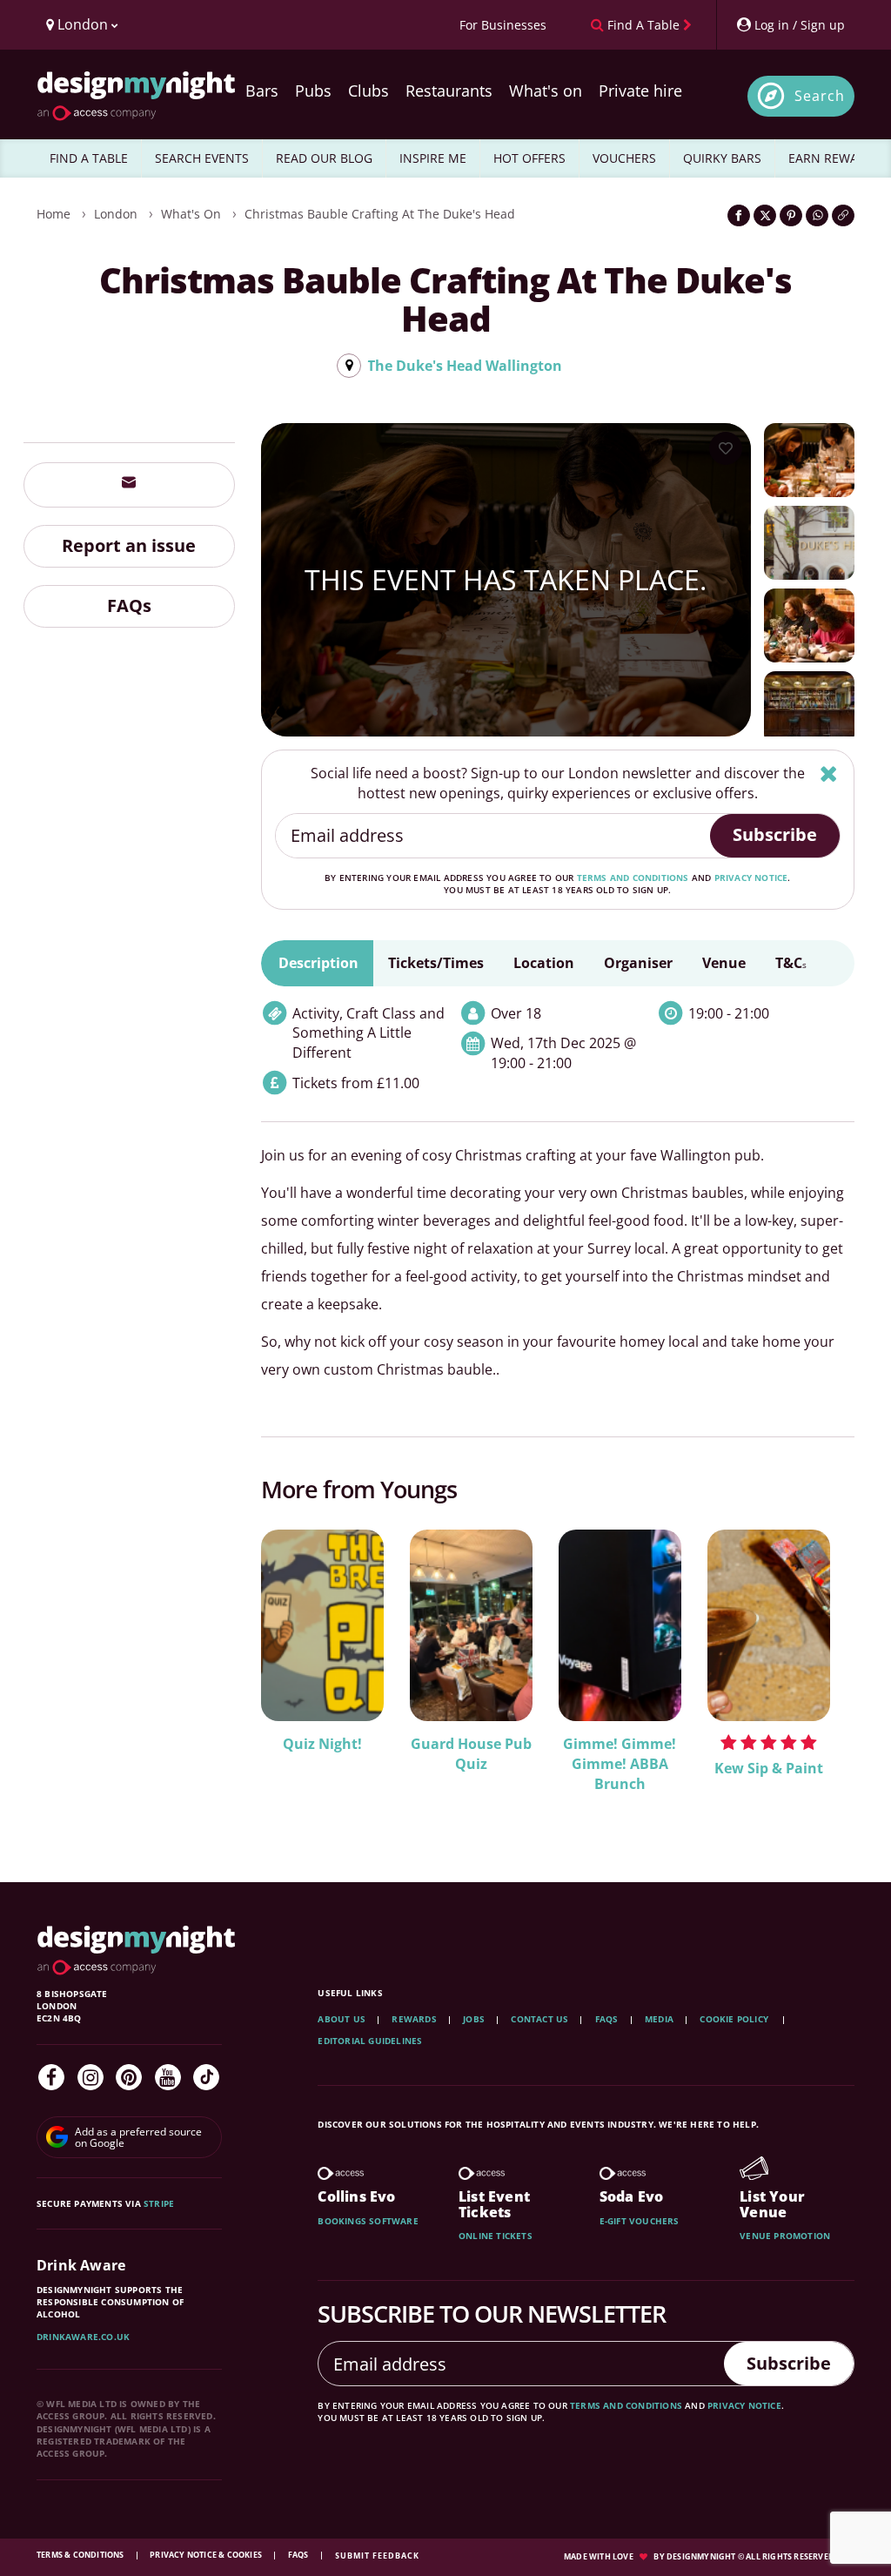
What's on (546, 91)
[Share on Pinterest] (791, 215)
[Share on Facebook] (739, 215)
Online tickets (496, 2236)
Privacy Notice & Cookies (207, 2555)
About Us (342, 2019)
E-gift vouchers (640, 2221)
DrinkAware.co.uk (83, 2337)
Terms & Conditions (81, 2555)
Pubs (313, 91)
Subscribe (775, 834)
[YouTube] (168, 2077)
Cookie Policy (735, 2019)
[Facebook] (51, 2077)
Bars (262, 91)
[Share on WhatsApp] (817, 215)
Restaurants (449, 91)
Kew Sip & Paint (769, 1768)
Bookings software (368, 2221)
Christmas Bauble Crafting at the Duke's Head (380, 214)
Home (54, 214)
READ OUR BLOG (324, 158)
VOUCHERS (624, 158)
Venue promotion (785, 2236)
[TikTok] (206, 2077)
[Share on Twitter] (765, 215)
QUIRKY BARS (722, 158)
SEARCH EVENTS (202, 158)
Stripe (159, 2203)
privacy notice (751, 878)
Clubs (368, 91)
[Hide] (829, 773)
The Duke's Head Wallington (465, 366)
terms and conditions (633, 878)
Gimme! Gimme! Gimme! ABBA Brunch (620, 1764)
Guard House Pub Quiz (471, 1754)
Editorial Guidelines (370, 2041)
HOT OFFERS (529, 158)
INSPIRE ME (433, 158)
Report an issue (129, 545)
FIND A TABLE (89, 158)
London (116, 214)
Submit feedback (377, 2556)
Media (659, 2019)
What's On (191, 214)
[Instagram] (90, 2077)
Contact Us (539, 2019)
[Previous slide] (298, 1671)
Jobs (474, 2019)
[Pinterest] (129, 2077)
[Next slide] (818, 1671)
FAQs (129, 605)
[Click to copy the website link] (843, 215)
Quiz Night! (322, 1744)
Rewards (414, 2019)
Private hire (640, 91)
